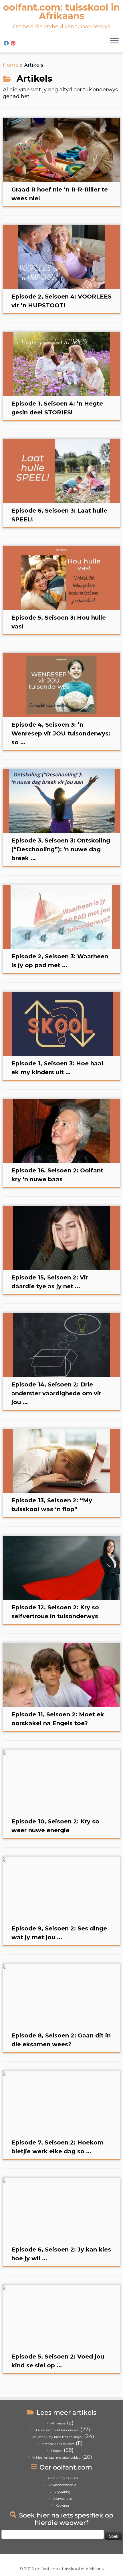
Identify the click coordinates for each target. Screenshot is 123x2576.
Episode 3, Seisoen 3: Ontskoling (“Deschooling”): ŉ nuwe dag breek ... (61, 849)
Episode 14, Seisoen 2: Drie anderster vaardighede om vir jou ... (56, 1393)
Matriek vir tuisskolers (58, 2444)
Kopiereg (62, 2506)
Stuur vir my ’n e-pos (62, 2478)
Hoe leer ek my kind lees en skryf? (57, 2437)
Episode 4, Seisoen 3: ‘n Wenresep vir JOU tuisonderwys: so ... (61, 733)
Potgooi (57, 2451)
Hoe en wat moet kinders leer (57, 2430)
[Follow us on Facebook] (7, 43)
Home (11, 65)
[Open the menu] (114, 41)
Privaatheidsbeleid (62, 2485)
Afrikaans (58, 2423)
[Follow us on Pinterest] (14, 43)
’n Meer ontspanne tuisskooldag (56, 2458)
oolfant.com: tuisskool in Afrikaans (61, 12)
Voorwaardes (62, 2499)
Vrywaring (62, 2492)
